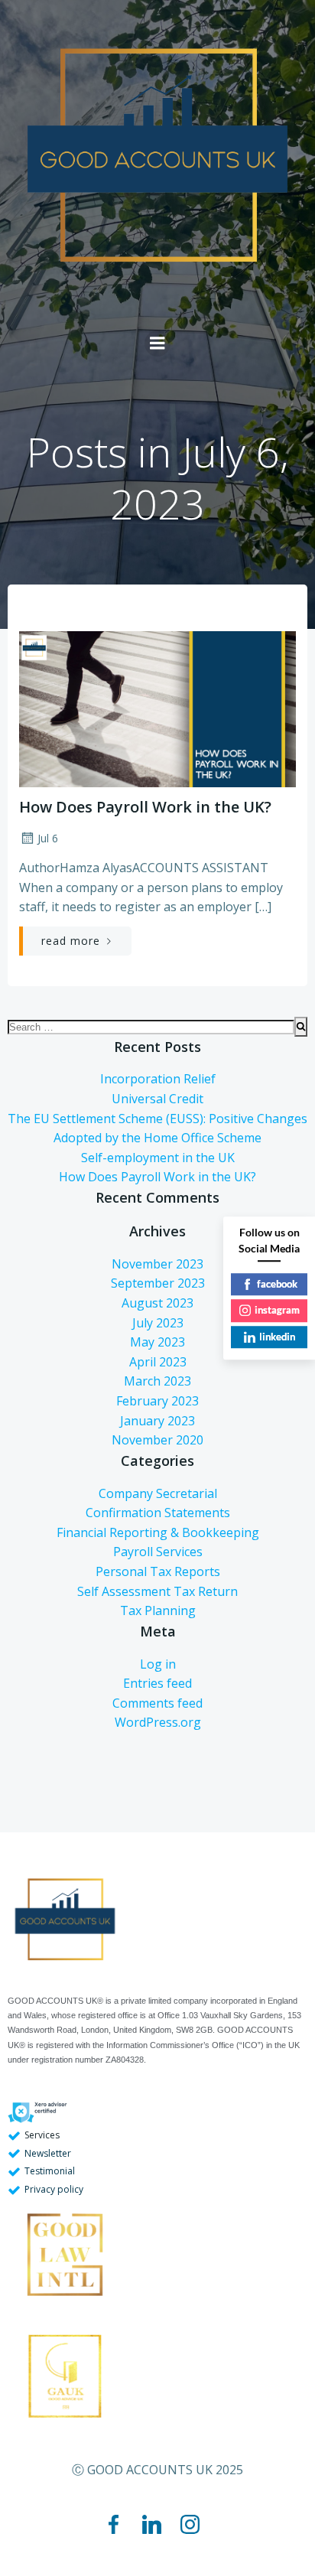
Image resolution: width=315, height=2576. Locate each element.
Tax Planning (158, 1610)
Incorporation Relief (158, 1079)
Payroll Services (158, 1552)
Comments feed (157, 1703)
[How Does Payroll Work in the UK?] (157, 690)
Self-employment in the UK (158, 1158)
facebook (277, 1284)
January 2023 (157, 1421)
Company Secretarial (158, 1493)
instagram (277, 1310)
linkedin (277, 1337)
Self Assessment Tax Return (157, 1591)
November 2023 (157, 1264)
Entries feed (157, 1683)
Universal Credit (157, 1099)
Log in (158, 1664)
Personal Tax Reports (158, 1571)
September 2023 (158, 1283)
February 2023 (157, 1401)
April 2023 (158, 1362)
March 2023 (157, 1381)
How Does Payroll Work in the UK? (157, 1177)
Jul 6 (48, 838)
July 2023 (158, 1323)
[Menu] (157, 344)
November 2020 (157, 1440)
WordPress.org (158, 1722)
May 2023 (157, 1342)
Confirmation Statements (158, 1513)
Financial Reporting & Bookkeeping (158, 1532)
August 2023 (157, 1303)
